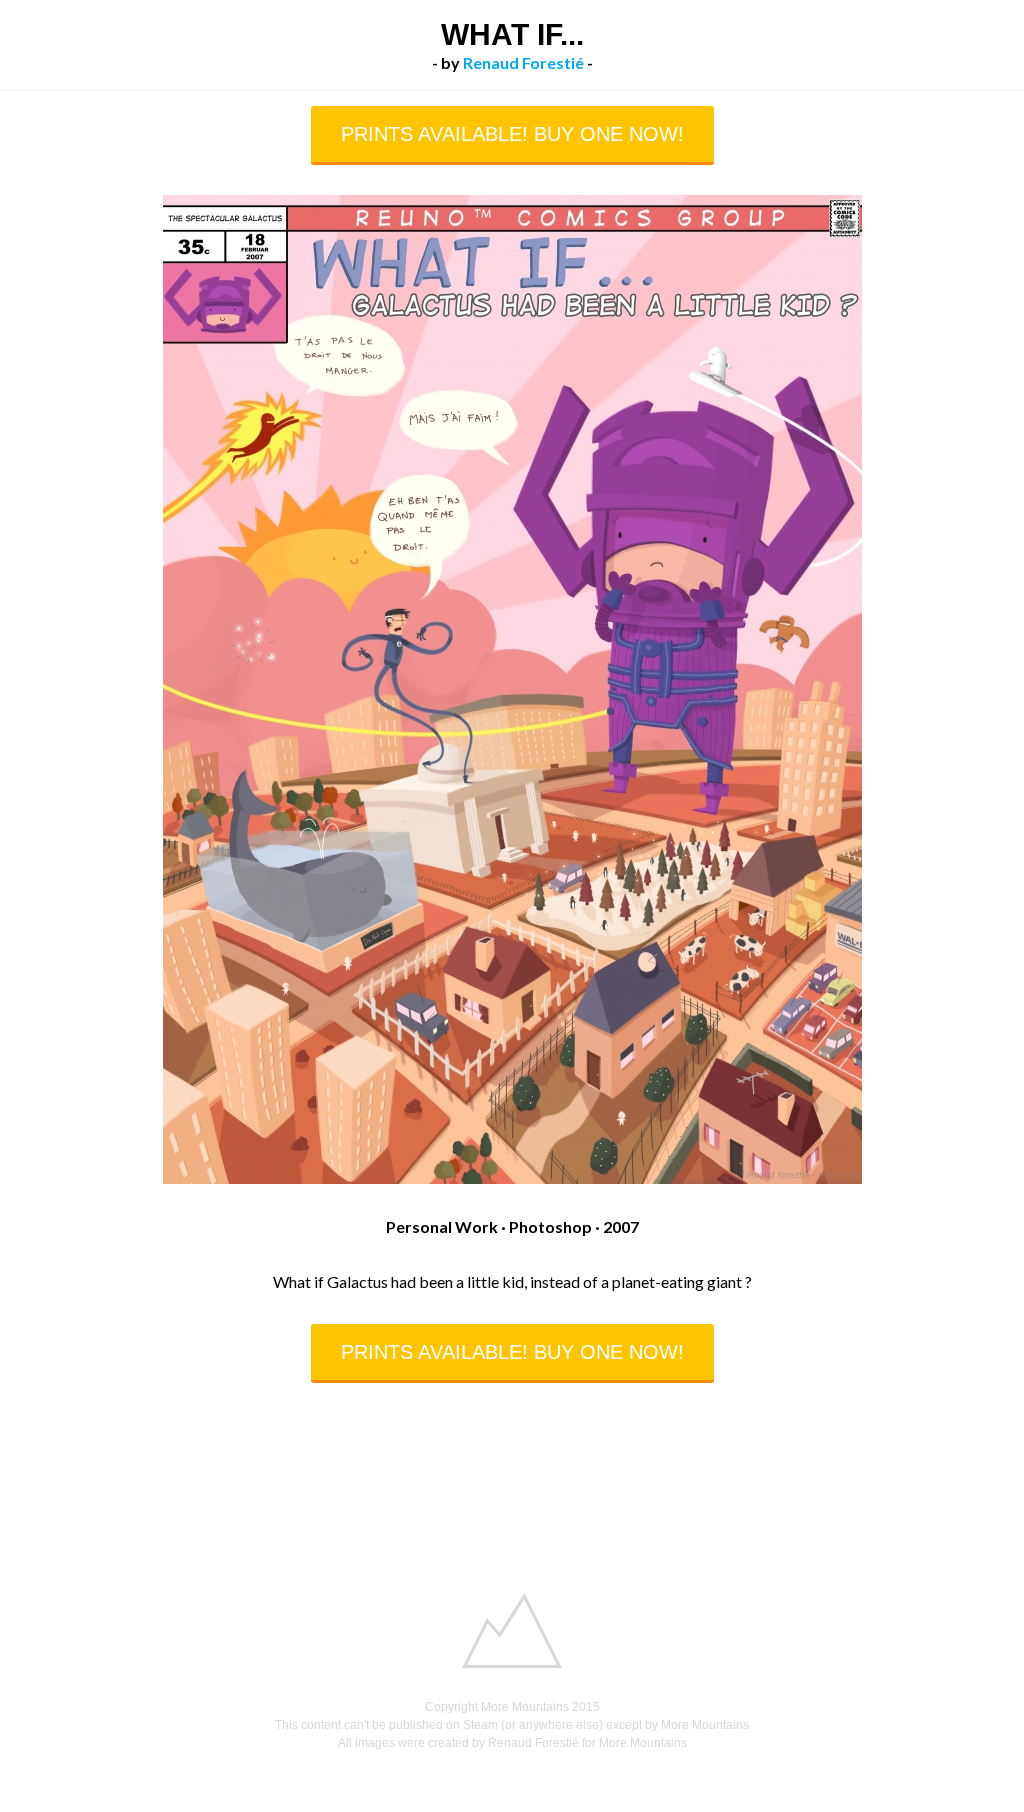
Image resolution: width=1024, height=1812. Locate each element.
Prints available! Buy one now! (512, 134)
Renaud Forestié (523, 62)
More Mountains (525, 1707)
